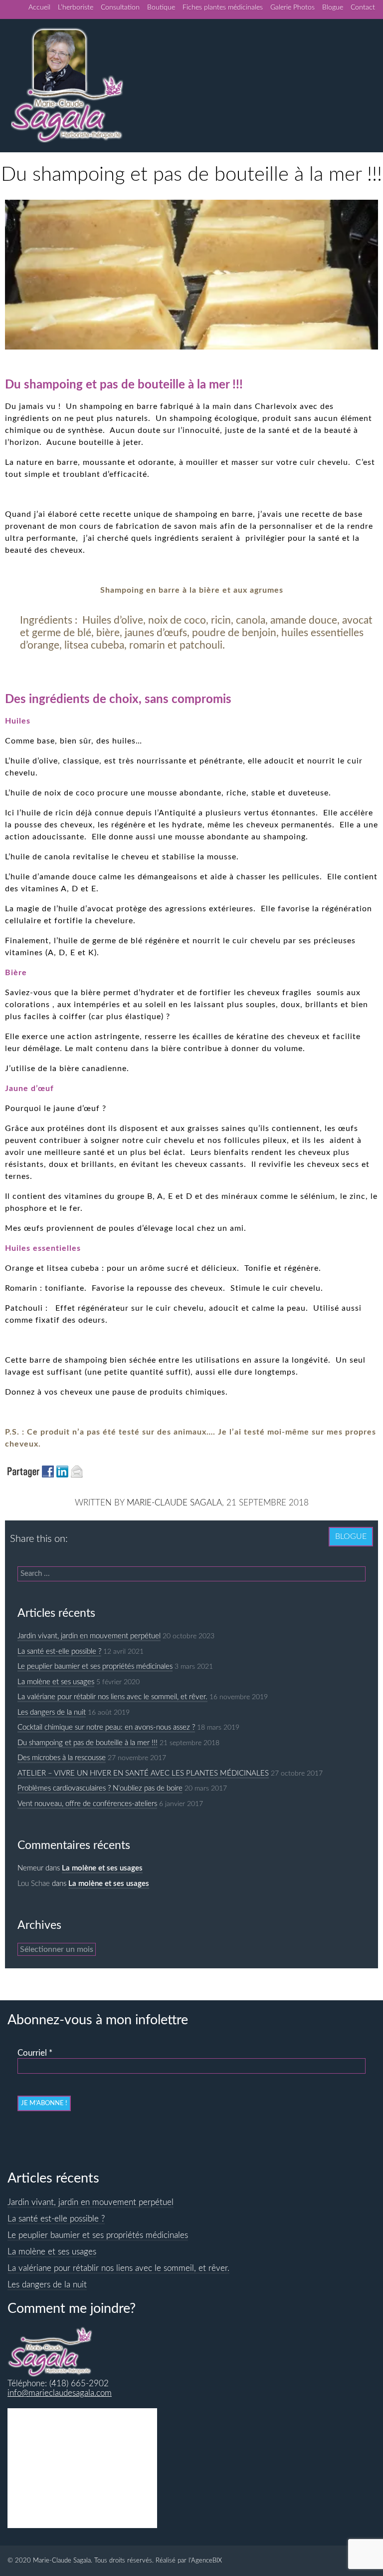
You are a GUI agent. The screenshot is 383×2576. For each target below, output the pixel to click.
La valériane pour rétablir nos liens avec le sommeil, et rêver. (112, 1697)
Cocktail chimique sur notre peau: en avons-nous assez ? (106, 1727)
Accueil (39, 7)
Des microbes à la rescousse (62, 1758)
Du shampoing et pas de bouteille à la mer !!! (88, 1743)
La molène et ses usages (56, 1682)
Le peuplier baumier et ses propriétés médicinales (95, 1666)
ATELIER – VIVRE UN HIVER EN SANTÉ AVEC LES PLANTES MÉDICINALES (143, 1773)
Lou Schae (34, 1884)
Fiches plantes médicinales (223, 7)
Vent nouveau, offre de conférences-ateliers (87, 1804)
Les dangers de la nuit (52, 1712)
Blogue (333, 7)
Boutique (161, 7)
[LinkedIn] (98, 1534)
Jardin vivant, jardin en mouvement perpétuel (89, 1636)
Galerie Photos (292, 7)
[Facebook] (78, 1534)
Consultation (120, 7)
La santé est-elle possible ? (59, 1652)
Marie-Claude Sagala (174, 1503)
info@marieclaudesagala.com (60, 2393)
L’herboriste (76, 7)
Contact (363, 7)
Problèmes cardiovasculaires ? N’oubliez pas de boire (100, 1788)
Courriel (35, 2053)
